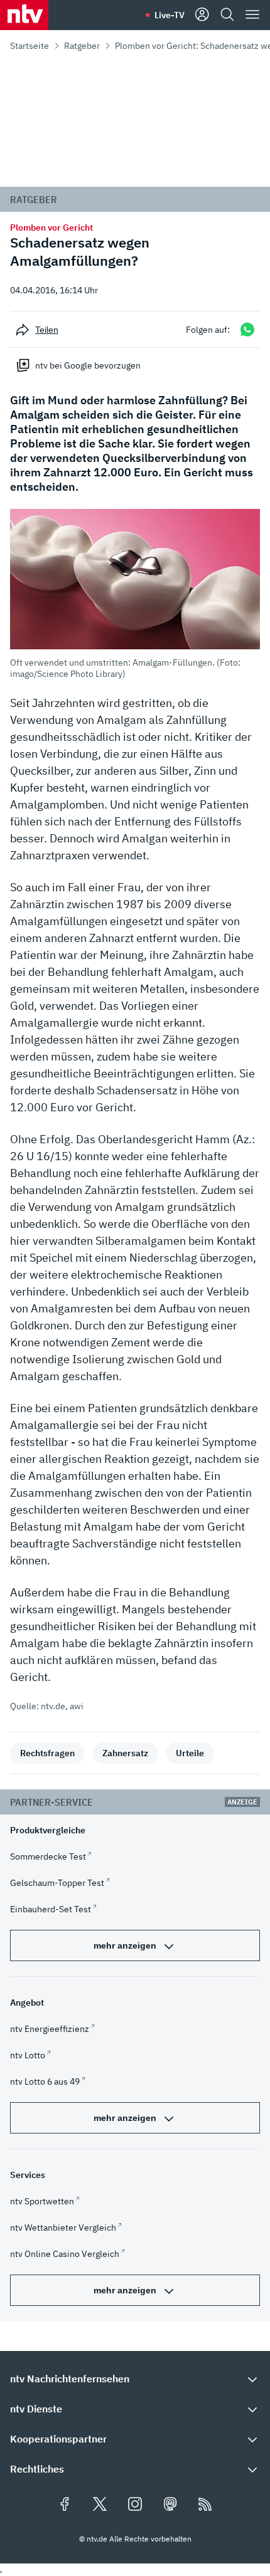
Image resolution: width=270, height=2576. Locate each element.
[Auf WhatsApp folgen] (247, 329)
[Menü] (252, 15)
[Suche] (227, 15)
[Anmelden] (202, 15)
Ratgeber (82, 46)
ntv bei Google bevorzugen (88, 365)
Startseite (30, 46)
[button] (135, 594)
